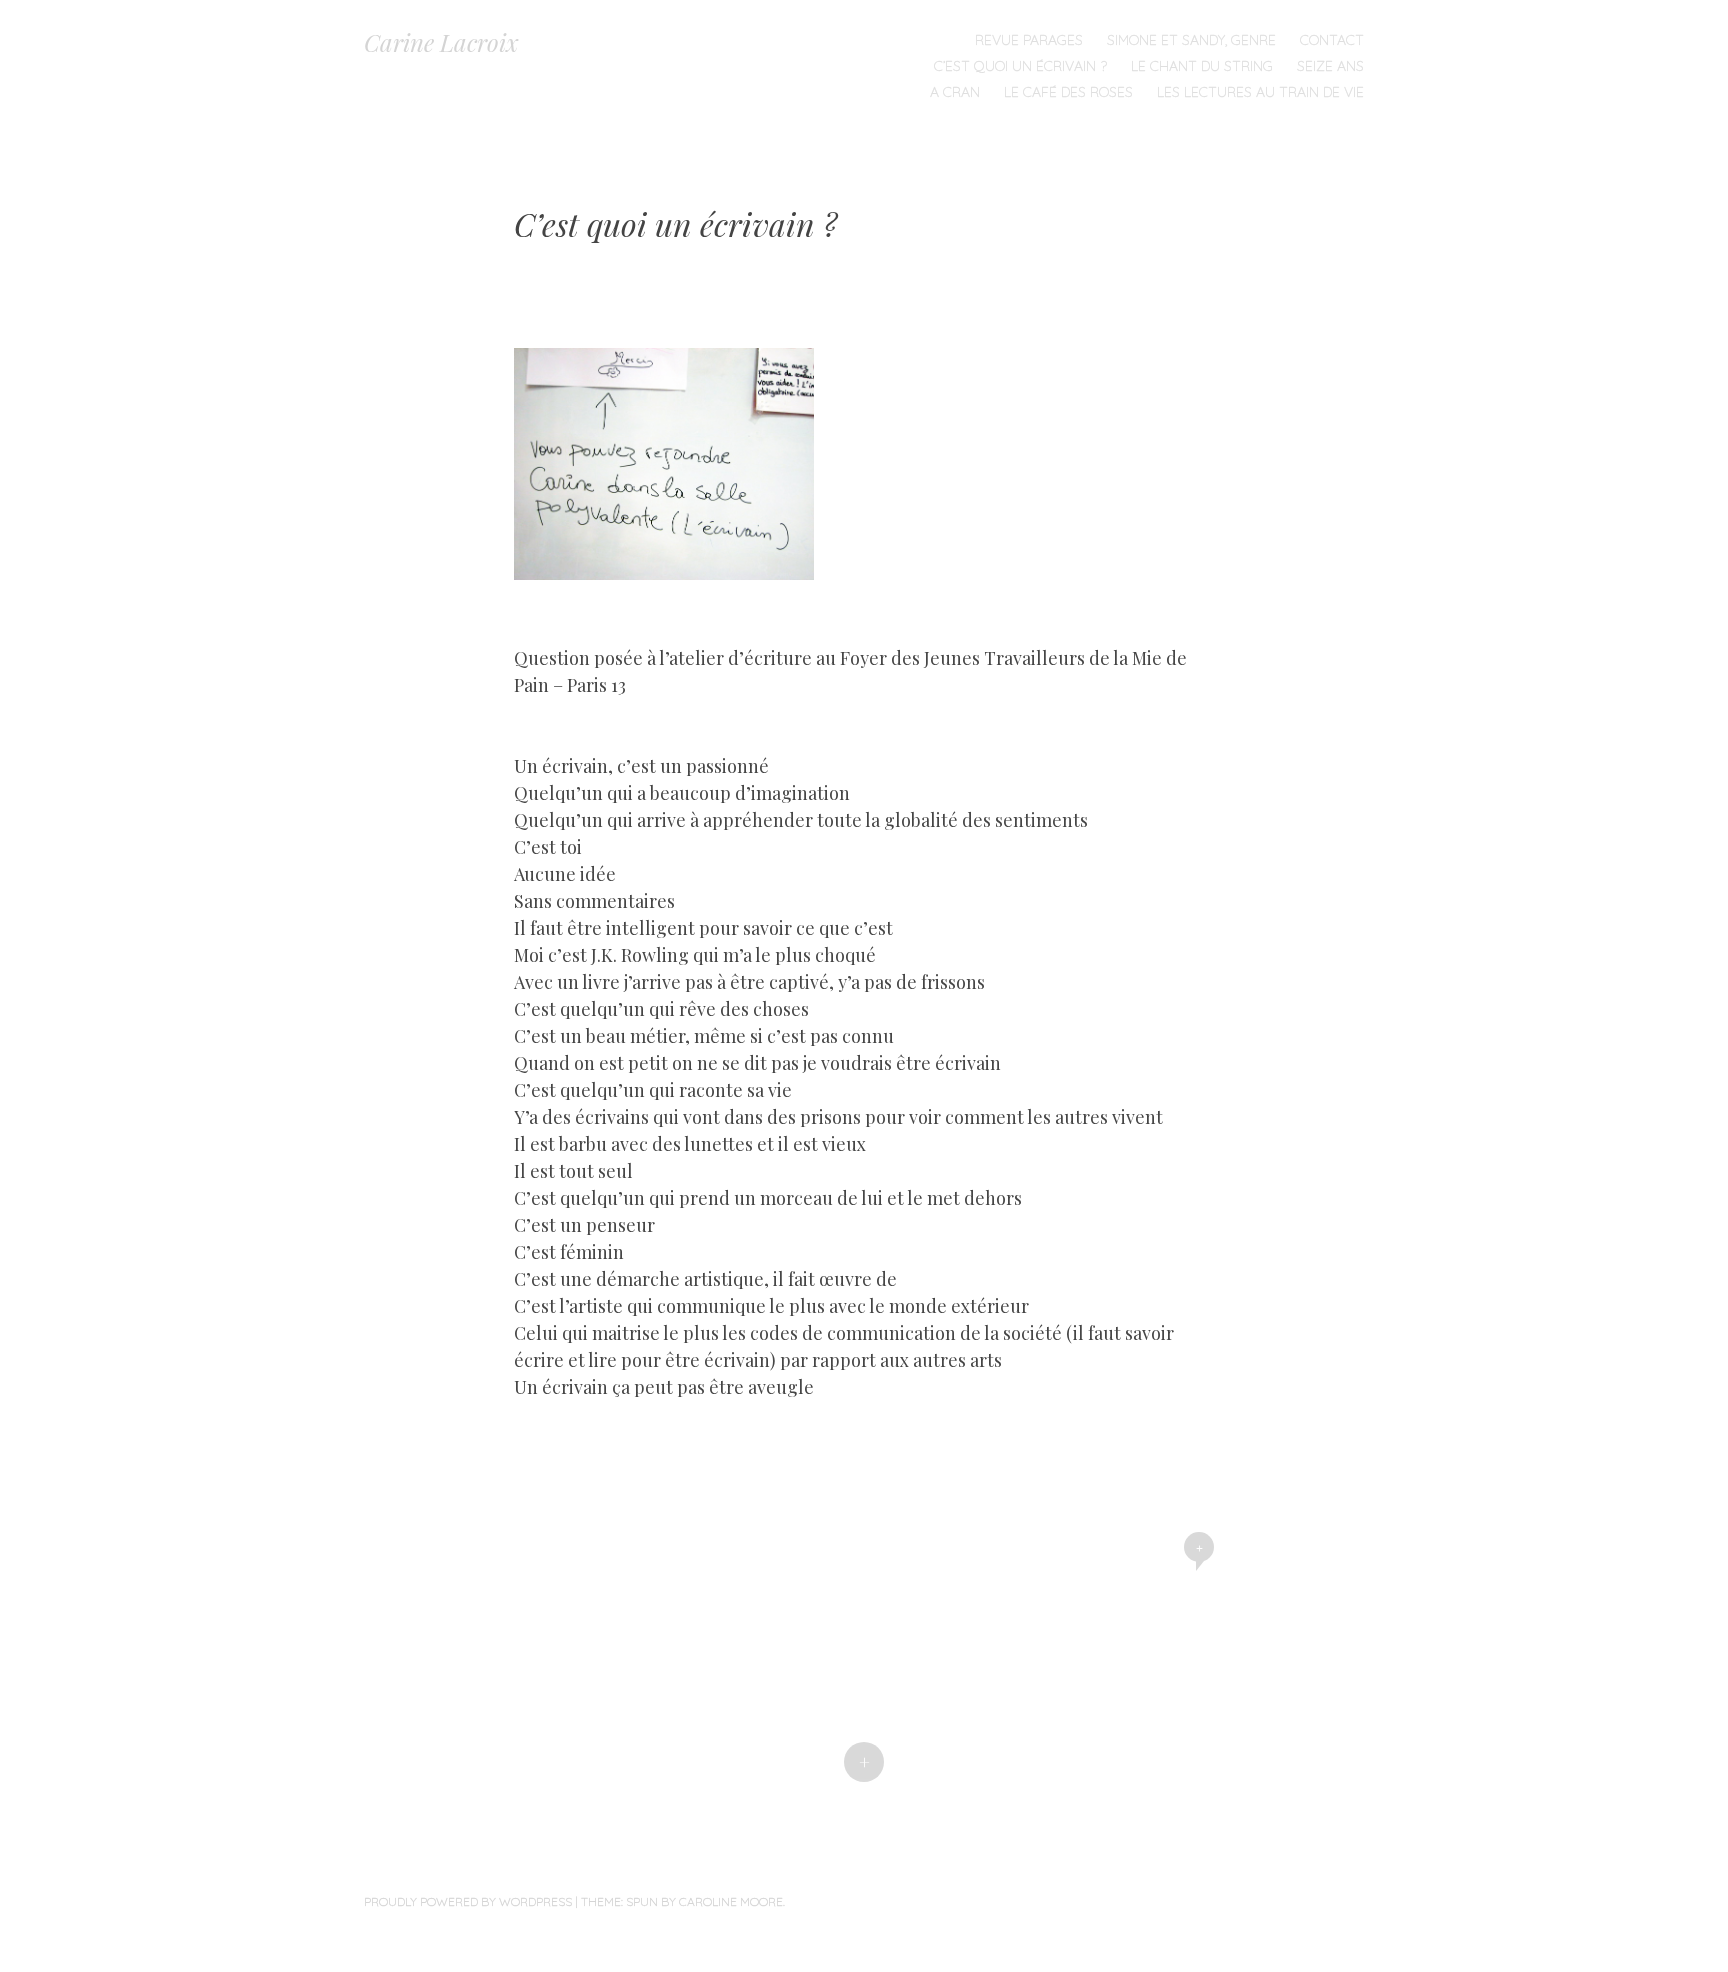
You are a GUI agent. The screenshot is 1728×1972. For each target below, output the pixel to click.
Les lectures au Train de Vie (1260, 92)
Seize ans (1330, 66)
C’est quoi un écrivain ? (1020, 66)
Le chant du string (1202, 66)
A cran (955, 92)
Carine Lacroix (441, 42)
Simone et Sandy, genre (1191, 40)
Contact (1332, 40)
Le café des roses (1068, 92)
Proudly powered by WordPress (468, 1901)
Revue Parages (1029, 40)
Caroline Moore (731, 1901)
